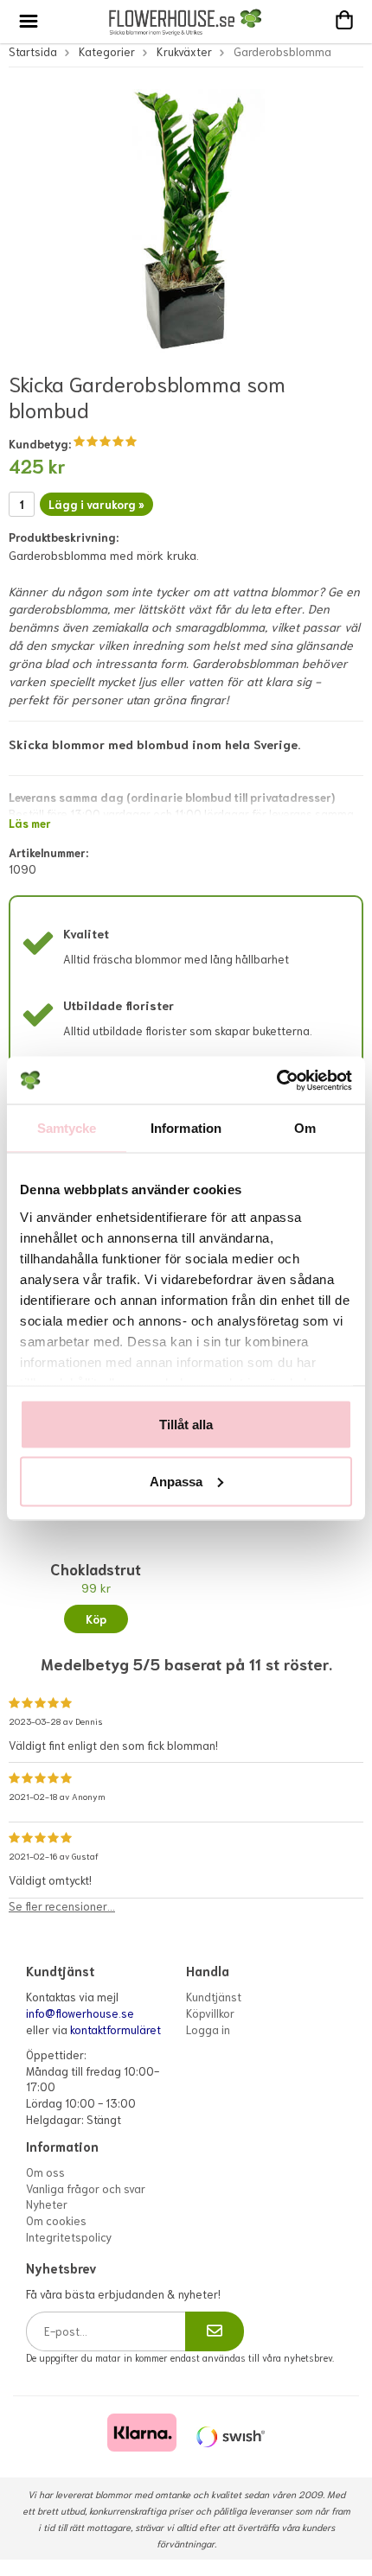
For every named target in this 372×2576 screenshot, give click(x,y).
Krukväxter (184, 51)
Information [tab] (186, 1128)
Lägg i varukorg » (96, 504)
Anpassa (176, 1481)
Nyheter (47, 2204)
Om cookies (56, 2220)
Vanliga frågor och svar (86, 2188)
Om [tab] (305, 1128)
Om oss (45, 2172)
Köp (96, 1619)
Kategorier (107, 51)
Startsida (33, 51)
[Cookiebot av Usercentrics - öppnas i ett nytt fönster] (276, 1080)
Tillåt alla (186, 1425)
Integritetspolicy (69, 2237)
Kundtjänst (214, 1997)
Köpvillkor (210, 2013)
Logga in (208, 2029)
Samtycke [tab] (67, 1128)
